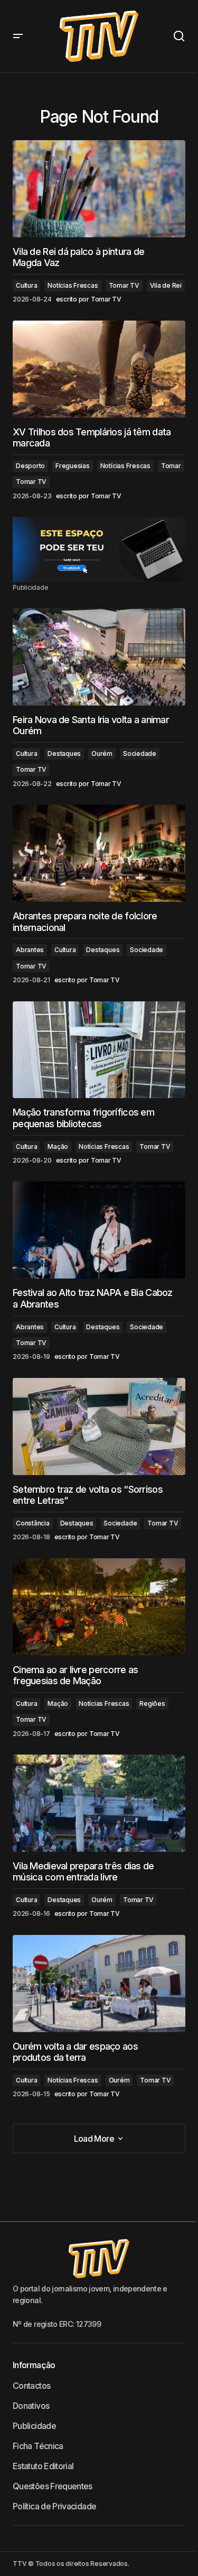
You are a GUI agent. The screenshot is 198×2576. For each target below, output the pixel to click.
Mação (58, 1147)
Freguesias (73, 466)
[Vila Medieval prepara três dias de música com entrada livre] (99, 1803)
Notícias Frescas (73, 285)
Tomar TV (124, 285)
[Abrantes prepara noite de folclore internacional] (99, 853)
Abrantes (30, 950)
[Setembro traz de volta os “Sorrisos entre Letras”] (99, 1427)
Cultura (26, 285)
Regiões (152, 1703)
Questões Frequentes (53, 2486)
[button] (18, 36)
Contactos (31, 2386)
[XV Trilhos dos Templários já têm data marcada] (99, 369)
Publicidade (34, 2426)
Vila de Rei (166, 285)
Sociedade (140, 753)
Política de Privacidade (54, 2506)
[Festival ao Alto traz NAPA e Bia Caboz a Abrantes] (99, 1230)
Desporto (30, 466)
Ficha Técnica (38, 2446)
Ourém (102, 753)
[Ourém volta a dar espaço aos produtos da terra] (99, 1984)
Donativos (31, 2406)
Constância (33, 1523)
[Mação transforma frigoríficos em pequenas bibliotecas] (99, 1050)
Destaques (64, 753)
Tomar (171, 466)
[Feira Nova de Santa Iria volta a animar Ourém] (99, 657)
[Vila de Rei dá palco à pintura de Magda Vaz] (99, 189)
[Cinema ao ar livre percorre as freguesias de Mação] (99, 1607)
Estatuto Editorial (43, 2466)
